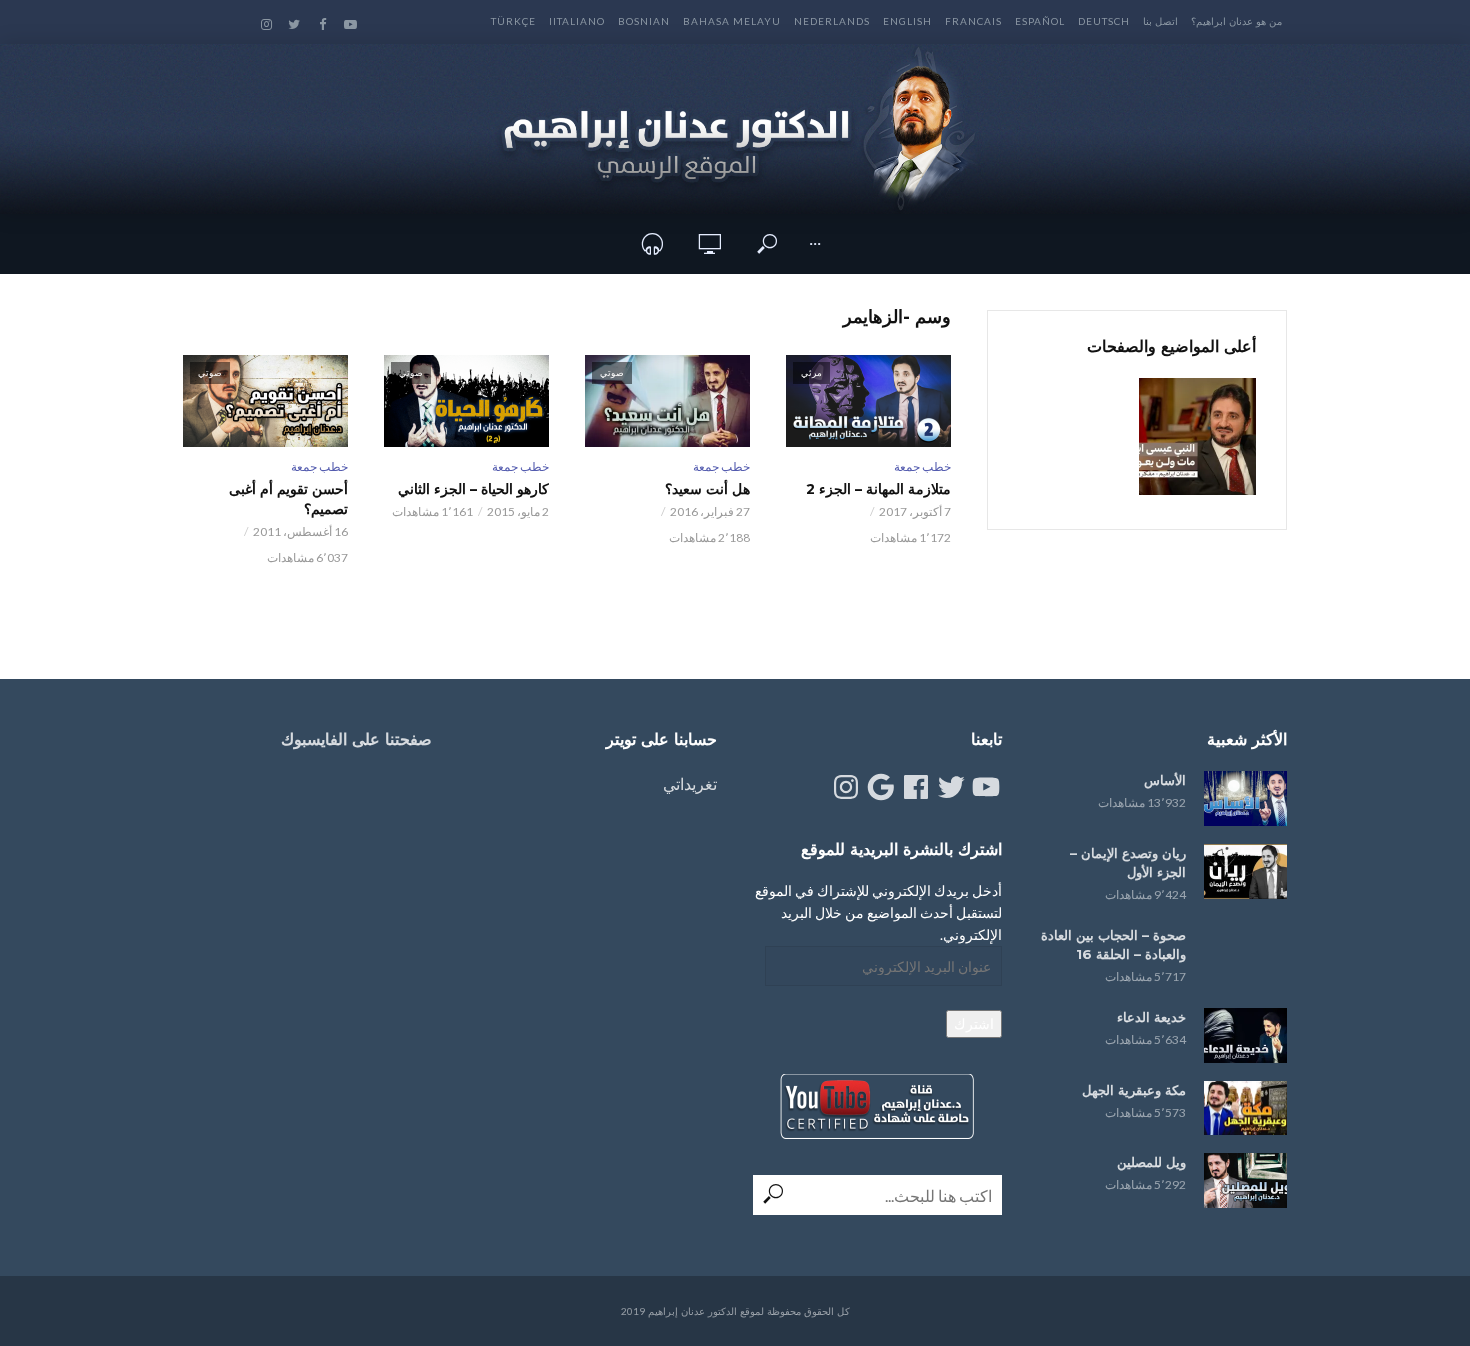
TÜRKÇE (513, 21)
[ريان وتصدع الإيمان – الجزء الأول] (1245, 871)
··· (815, 243)
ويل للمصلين (1151, 1162)
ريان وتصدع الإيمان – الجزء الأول (1128, 862)
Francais (973, 21)
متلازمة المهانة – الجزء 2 (878, 489)
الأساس (1165, 780)
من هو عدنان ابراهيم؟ (1236, 21)
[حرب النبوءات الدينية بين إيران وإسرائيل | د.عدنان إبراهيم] (1197, 436)
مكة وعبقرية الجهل (1134, 1090)
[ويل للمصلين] (1245, 1180)
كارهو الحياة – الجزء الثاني (473, 489)
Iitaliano (577, 21)
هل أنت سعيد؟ (707, 489)
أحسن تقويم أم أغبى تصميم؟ (288, 499)
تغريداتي (690, 783)
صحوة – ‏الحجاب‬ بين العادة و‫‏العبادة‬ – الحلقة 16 (1113, 944)
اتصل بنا (1160, 21)
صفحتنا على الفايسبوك (356, 739)
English (907, 21)
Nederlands (832, 21)
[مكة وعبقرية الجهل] (1245, 1108)
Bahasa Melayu (732, 21)
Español (1040, 21)
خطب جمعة (922, 466)
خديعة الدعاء (1151, 1017)
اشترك (974, 1023)
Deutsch (1104, 21)
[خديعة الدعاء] (1245, 1035)
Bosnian (644, 21)
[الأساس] (1245, 798)
